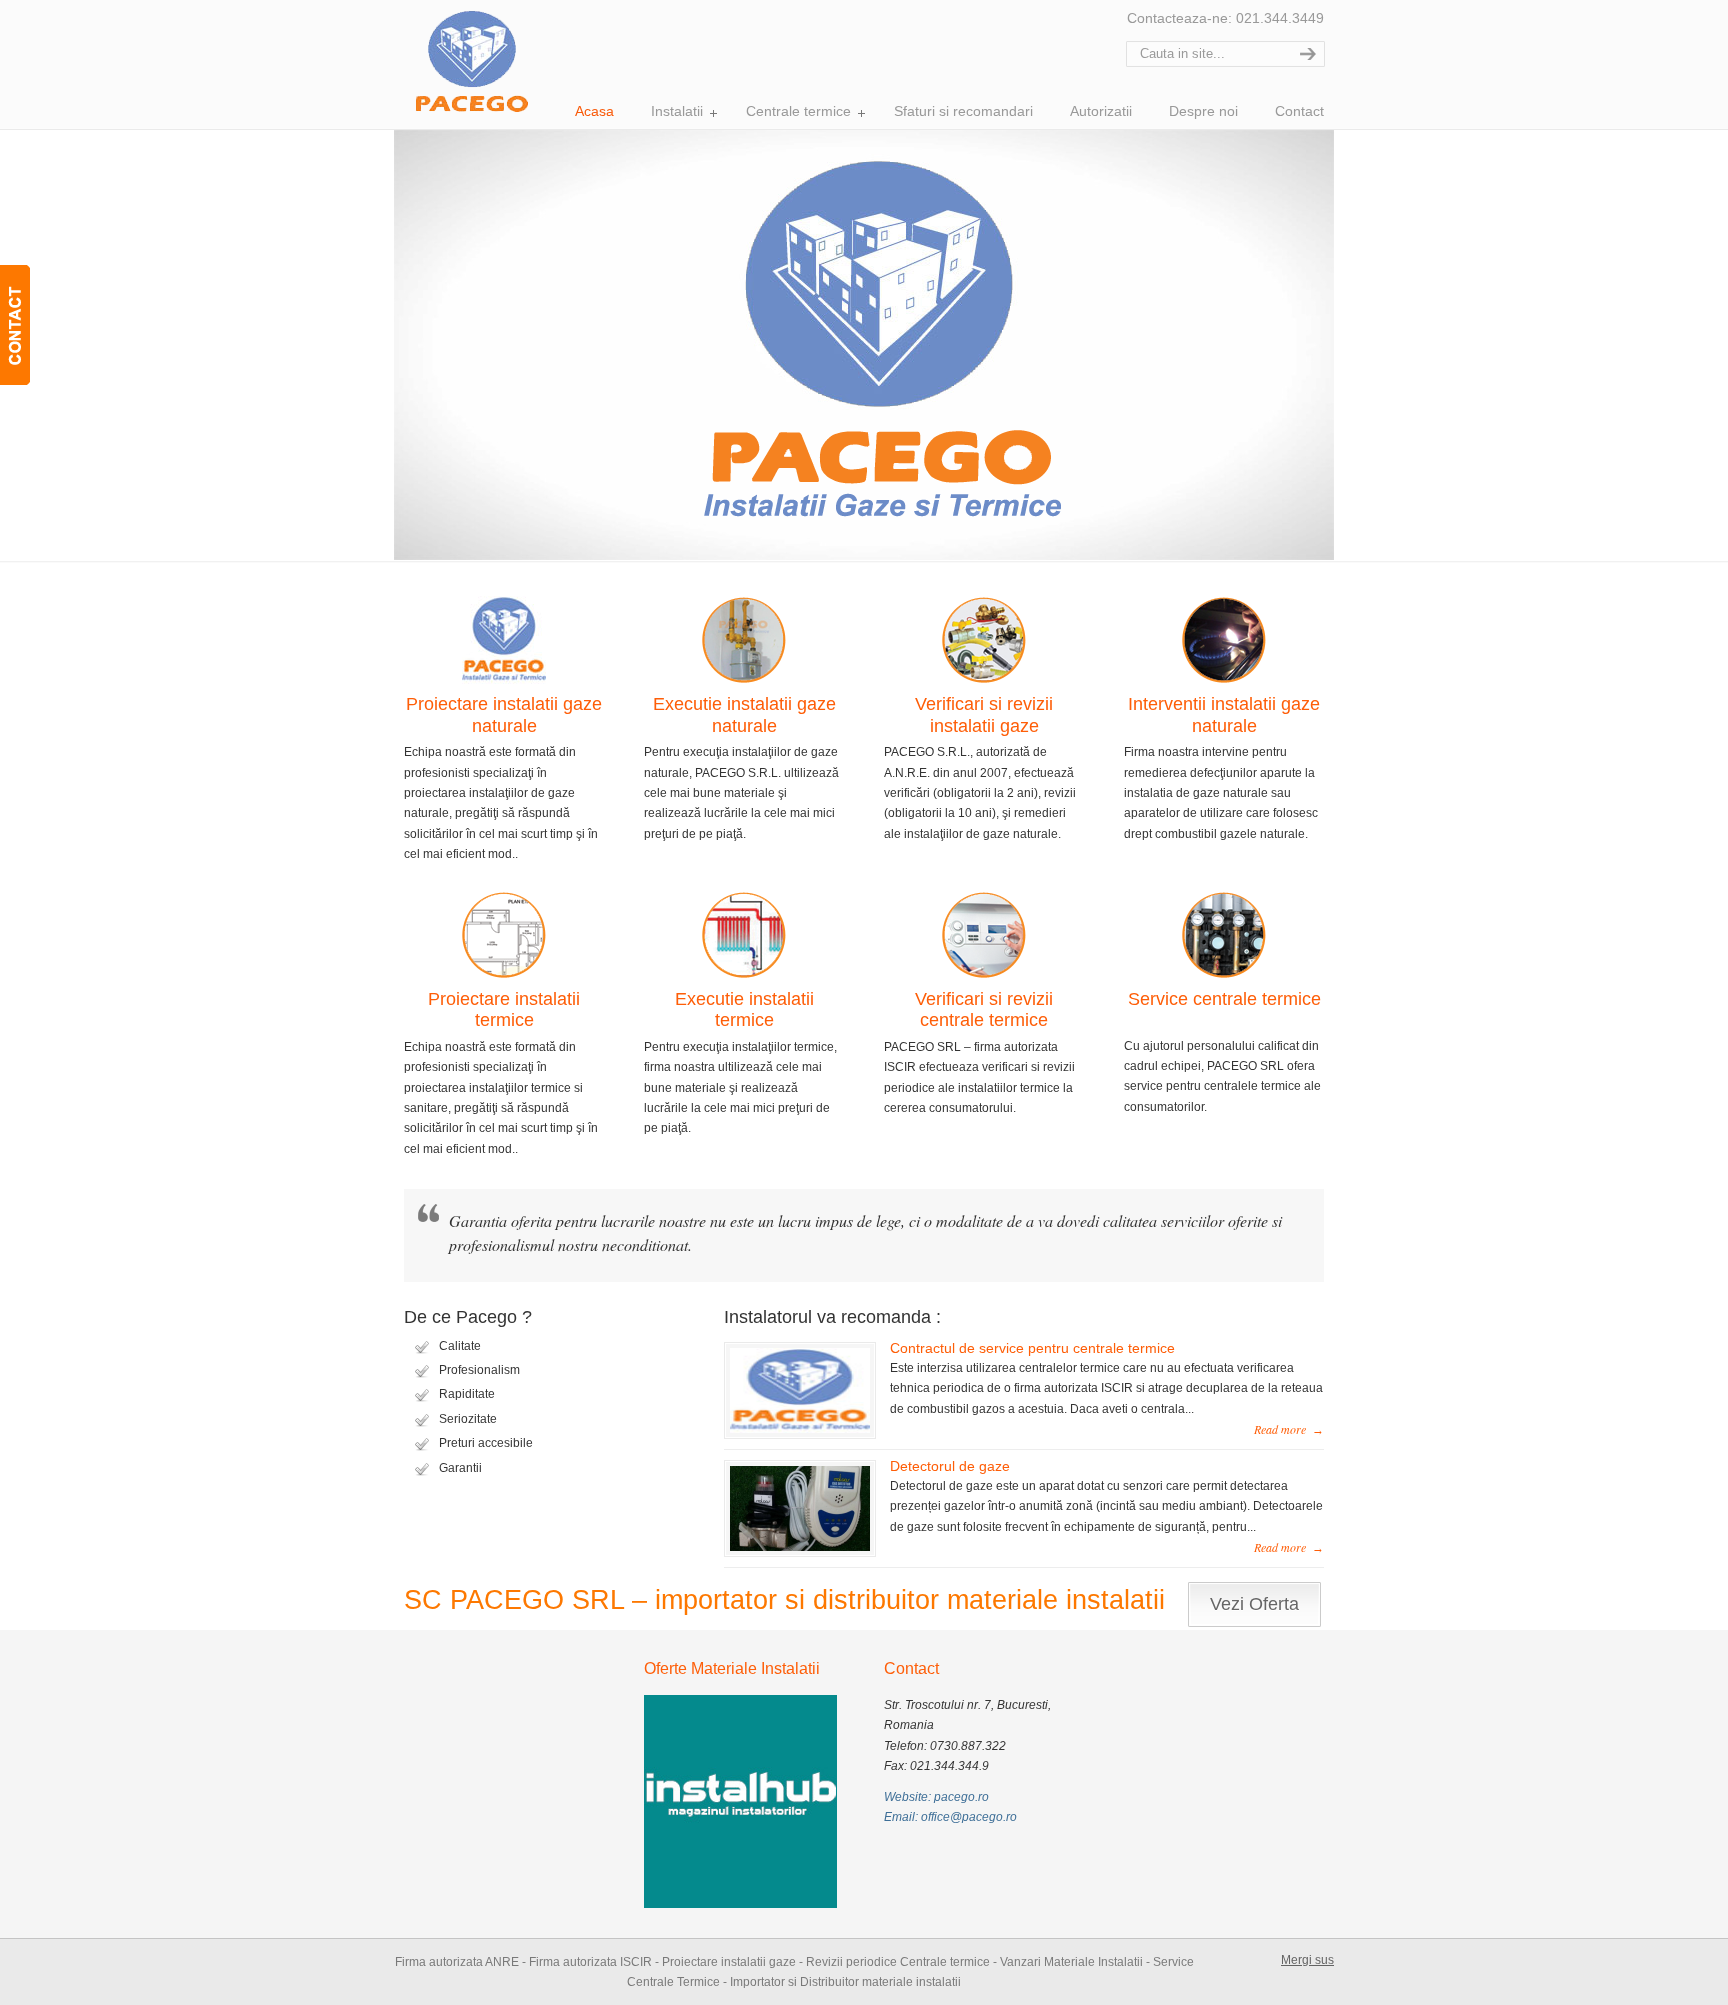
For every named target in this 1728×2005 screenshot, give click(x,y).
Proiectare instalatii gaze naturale (504, 715)
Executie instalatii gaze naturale (744, 715)
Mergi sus (1307, 1960)
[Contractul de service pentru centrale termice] (800, 1434)
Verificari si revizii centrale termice (984, 1010)
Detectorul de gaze (950, 1466)
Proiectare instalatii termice (504, 1010)
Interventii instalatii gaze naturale (1224, 715)
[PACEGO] (471, 60)
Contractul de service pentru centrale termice (1032, 1348)
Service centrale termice (1224, 999)
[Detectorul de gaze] (800, 1552)
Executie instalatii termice (744, 1010)
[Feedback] (15, 325)
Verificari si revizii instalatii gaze (984, 715)
